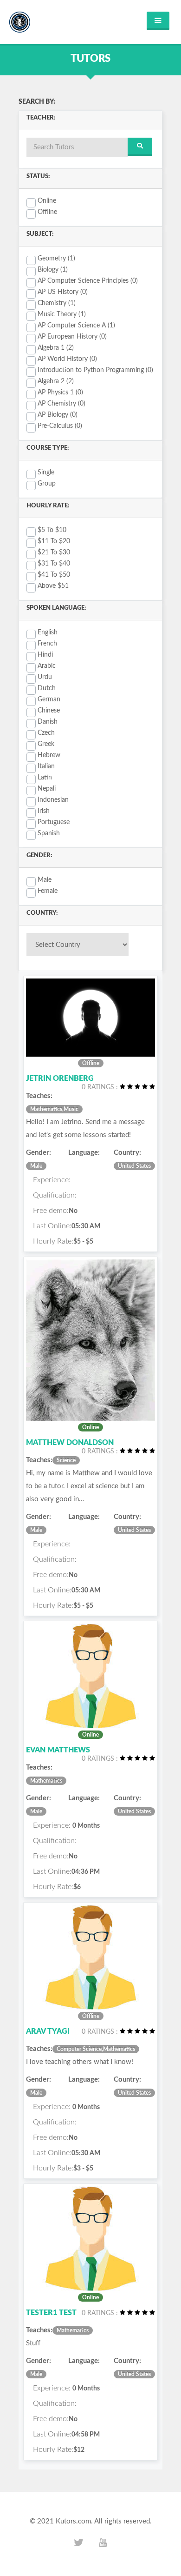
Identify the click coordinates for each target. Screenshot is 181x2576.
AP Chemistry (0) (61, 404)
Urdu (45, 677)
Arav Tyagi (48, 2031)
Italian (46, 766)
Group (47, 484)
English (48, 632)
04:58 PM (86, 2435)
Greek (46, 744)
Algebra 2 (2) (56, 381)
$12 (79, 2450)
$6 (77, 1887)
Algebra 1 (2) (56, 348)
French (47, 644)
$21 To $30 (54, 552)
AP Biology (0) (58, 415)
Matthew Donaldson (70, 1443)
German (49, 699)
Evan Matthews (58, 1750)
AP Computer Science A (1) (76, 326)
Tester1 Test (51, 2313)
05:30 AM (86, 1226)
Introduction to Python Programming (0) (95, 370)
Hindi (45, 655)
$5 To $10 (52, 530)
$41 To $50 (54, 575)
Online (47, 201)
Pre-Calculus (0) (60, 426)
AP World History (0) (67, 359)
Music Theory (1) (62, 314)
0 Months (86, 1826)
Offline (47, 212)
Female (48, 891)
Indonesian (53, 800)
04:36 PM (86, 1872)
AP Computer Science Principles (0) (88, 281)
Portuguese (54, 822)
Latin (45, 778)
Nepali (47, 789)
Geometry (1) (56, 259)
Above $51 (53, 586)
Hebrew (49, 755)
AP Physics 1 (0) (60, 393)
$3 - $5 (83, 2169)
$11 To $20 (54, 541)
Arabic (47, 666)
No (73, 1211)
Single (46, 473)
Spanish (49, 833)
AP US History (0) (63, 292)
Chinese (49, 711)
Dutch (47, 688)
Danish (48, 722)
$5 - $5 (83, 1242)
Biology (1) (53, 270)
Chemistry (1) (57, 303)
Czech (46, 733)
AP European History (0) (72, 337)
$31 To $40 (54, 564)
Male (45, 880)
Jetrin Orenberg (60, 1078)
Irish (44, 811)
